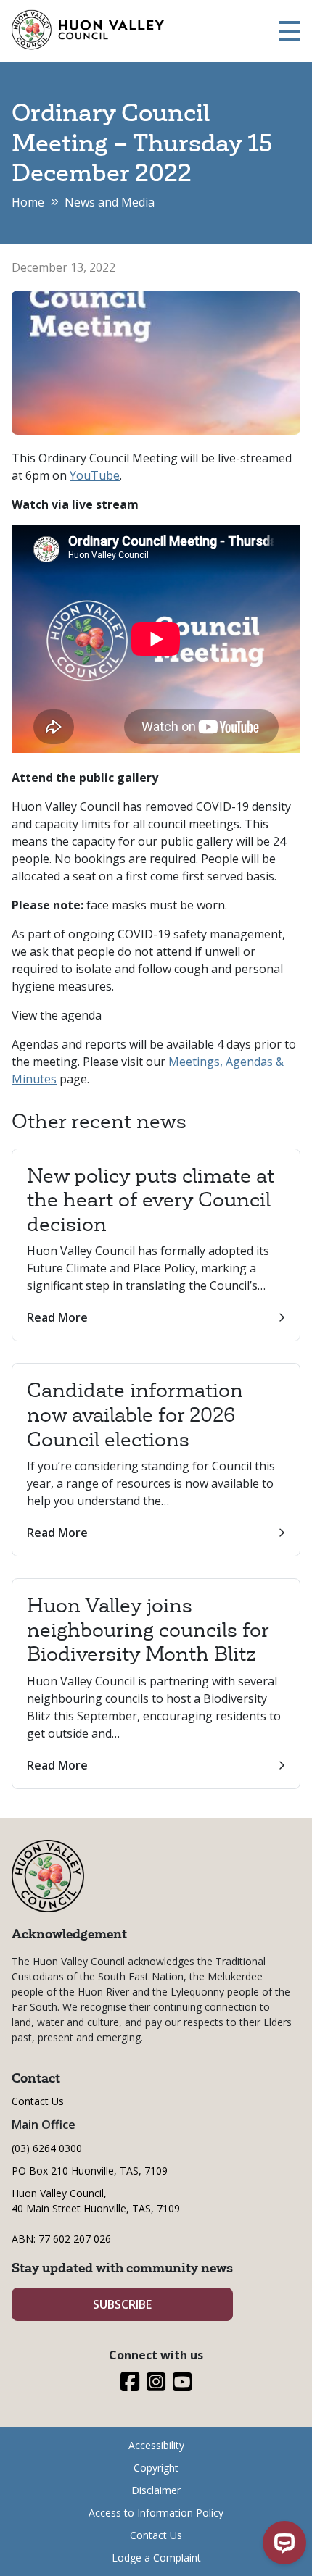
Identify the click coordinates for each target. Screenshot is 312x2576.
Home (28, 202)
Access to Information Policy (156, 2513)
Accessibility (156, 2445)
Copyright (156, 2468)
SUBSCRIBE (122, 2304)
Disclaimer (156, 2490)
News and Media (110, 202)
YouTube (95, 475)
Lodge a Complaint (156, 2558)
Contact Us (38, 2101)
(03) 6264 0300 (47, 2148)
